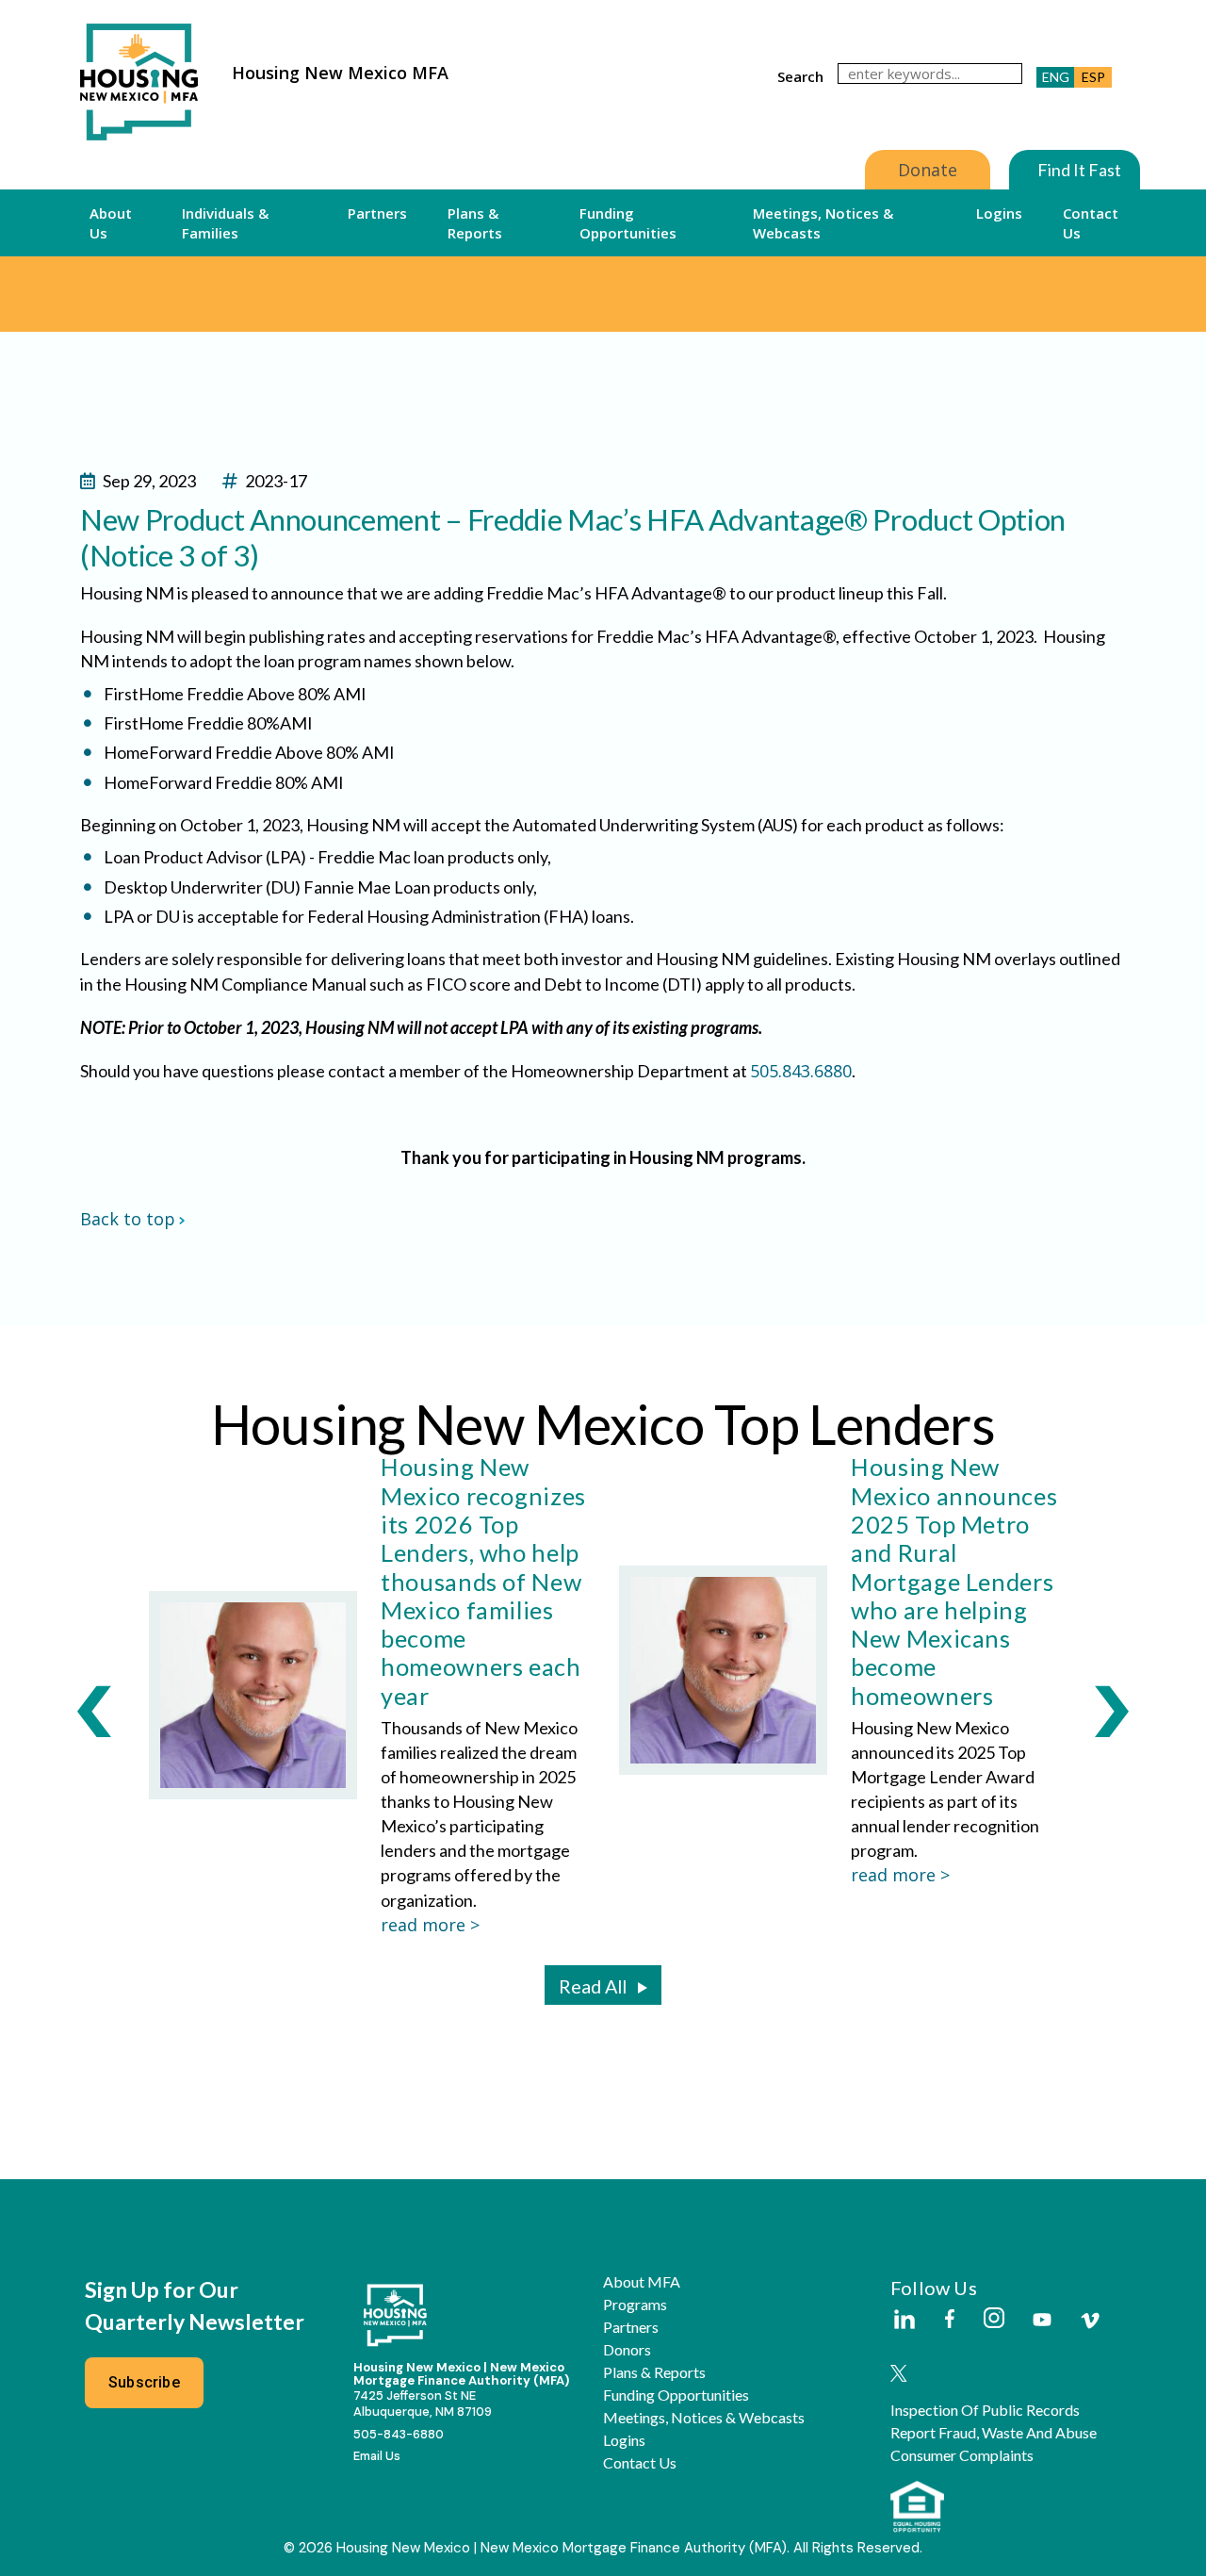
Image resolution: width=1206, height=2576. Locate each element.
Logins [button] (999, 213)
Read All (593, 1986)
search (800, 76)
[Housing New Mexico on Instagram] (994, 2319)
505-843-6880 (399, 2434)
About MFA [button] (642, 2282)
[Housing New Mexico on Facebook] (950, 2320)
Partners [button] (377, 213)
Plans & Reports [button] (475, 222)
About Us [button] (111, 222)
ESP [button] (1093, 77)
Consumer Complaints (962, 2455)
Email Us (377, 2456)
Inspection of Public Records (985, 2410)
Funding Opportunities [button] (628, 222)
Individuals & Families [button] (225, 222)
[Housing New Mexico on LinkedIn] (904, 2321)
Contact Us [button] (1091, 222)
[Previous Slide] (94, 1711)
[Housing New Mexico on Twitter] (899, 2375)
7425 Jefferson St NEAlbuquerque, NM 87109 (423, 2404)
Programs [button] (635, 2305)
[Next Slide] (1112, 1711)
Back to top (128, 1219)
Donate (928, 170)
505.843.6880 (801, 1071)
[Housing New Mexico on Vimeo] (1090, 2321)
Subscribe (144, 2382)
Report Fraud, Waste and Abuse (994, 2433)
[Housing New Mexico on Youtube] (1042, 2321)
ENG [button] (1056, 77)
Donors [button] (627, 2350)
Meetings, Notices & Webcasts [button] (823, 222)
